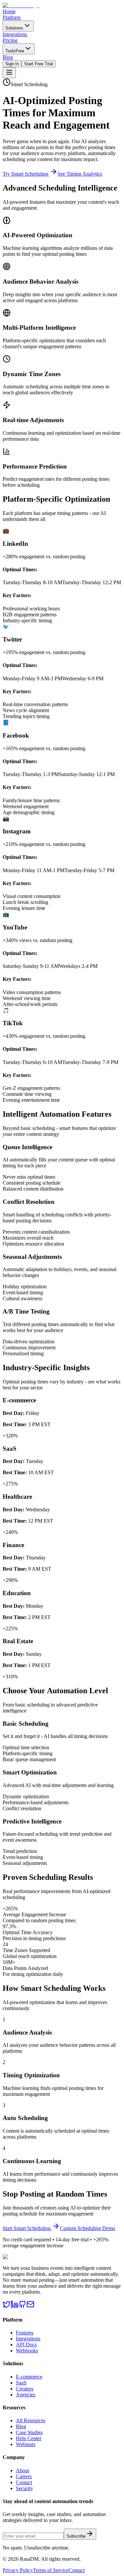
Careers (24, 2476)
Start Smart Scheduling (27, 2228)
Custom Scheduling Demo (87, 2228)
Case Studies (29, 2432)
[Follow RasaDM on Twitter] (7, 2306)
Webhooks (27, 2351)
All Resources (31, 2420)
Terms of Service (51, 2570)
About (22, 2470)
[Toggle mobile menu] (9, 73)
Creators (25, 2389)
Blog (21, 2426)
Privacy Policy (18, 2570)
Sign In (12, 64)
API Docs (26, 2345)
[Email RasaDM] (30, 2306)
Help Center (29, 2438)
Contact (24, 2482)
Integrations (28, 2339)
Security (24, 2488)
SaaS (21, 2383)
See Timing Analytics (80, 174)
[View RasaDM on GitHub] (22, 2306)
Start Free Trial (39, 64)
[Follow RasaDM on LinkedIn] (15, 2306)
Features (25, 2333)
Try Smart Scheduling (26, 174)
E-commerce (29, 2377)
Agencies (26, 2395)
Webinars (26, 2444)
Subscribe (76, 2536)
